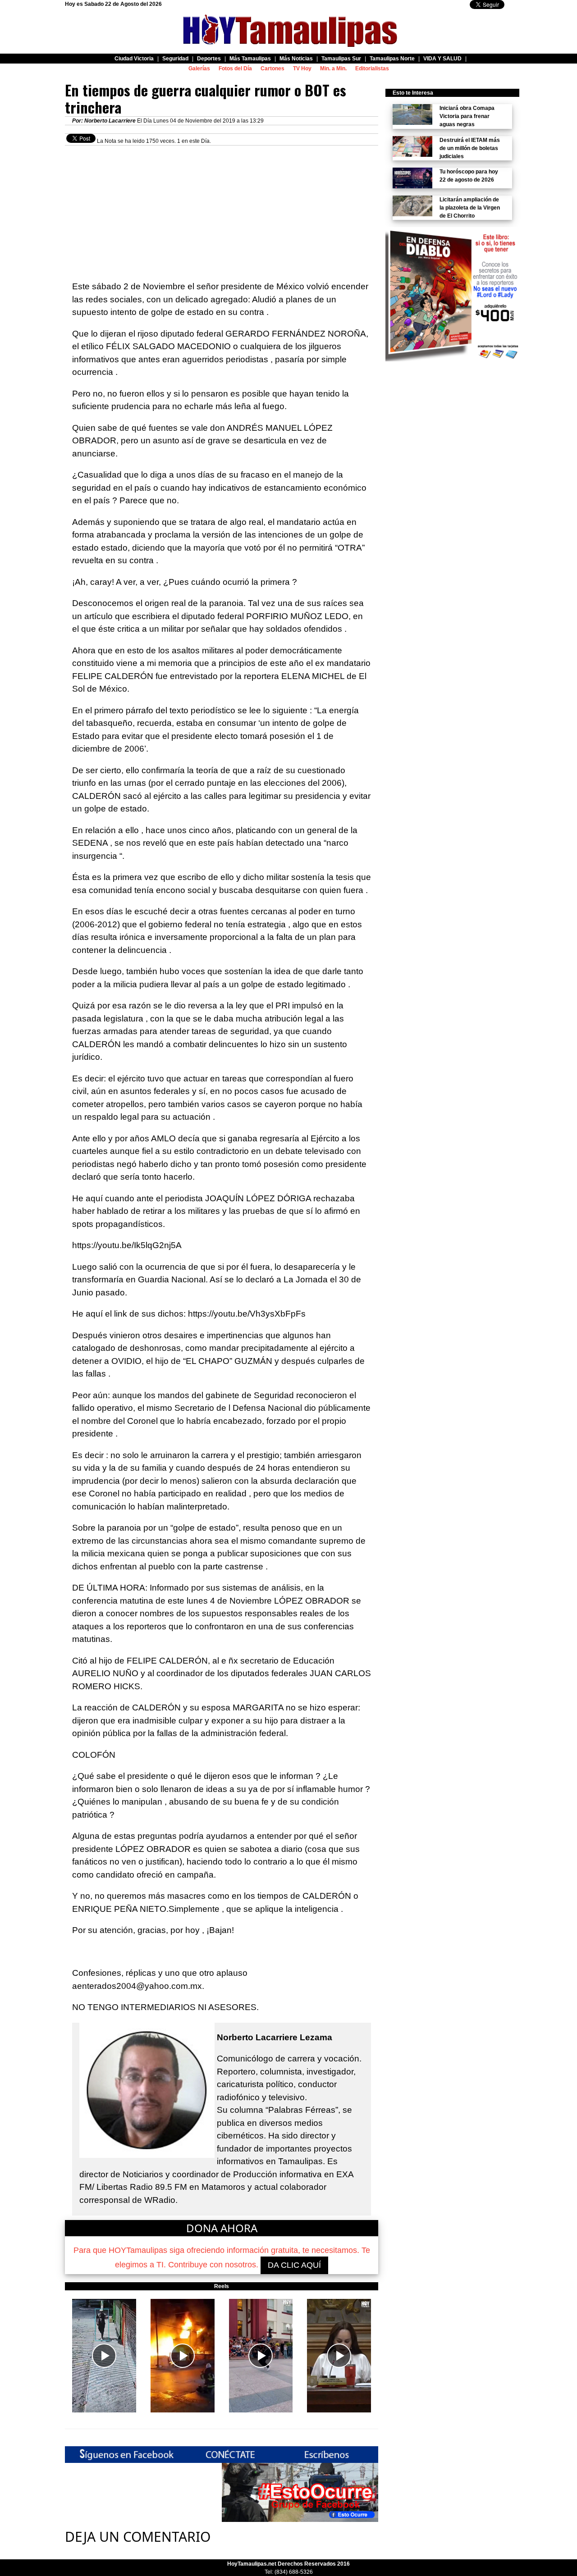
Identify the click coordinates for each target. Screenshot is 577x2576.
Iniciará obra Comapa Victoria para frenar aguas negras (467, 116)
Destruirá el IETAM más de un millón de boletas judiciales (470, 148)
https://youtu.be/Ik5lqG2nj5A (127, 1245)
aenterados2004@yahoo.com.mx (137, 1986)
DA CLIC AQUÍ (294, 2265)
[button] (104, 2356)
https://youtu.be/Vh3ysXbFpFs (247, 1314)
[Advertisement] (222, 209)
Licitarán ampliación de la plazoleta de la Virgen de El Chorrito (470, 208)
